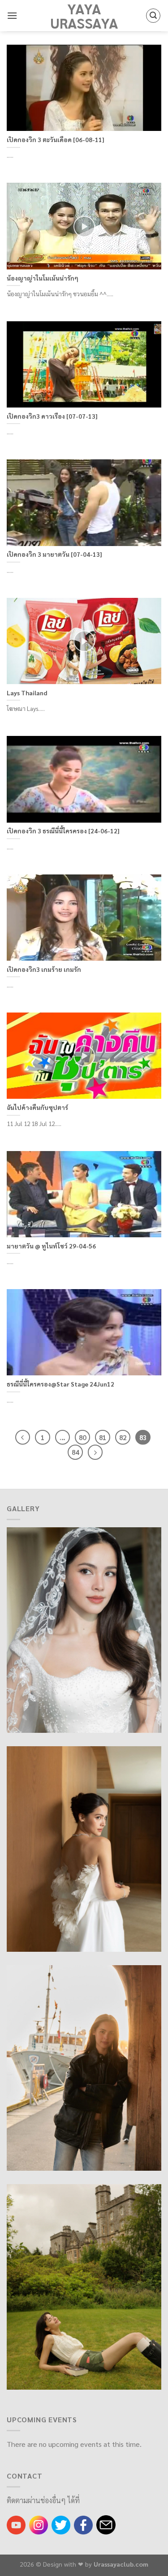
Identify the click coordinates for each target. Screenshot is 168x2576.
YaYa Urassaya (84, 16)
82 (123, 1437)
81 (103, 1437)
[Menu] (12, 15)
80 (82, 1437)
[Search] (153, 16)
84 (75, 1452)
